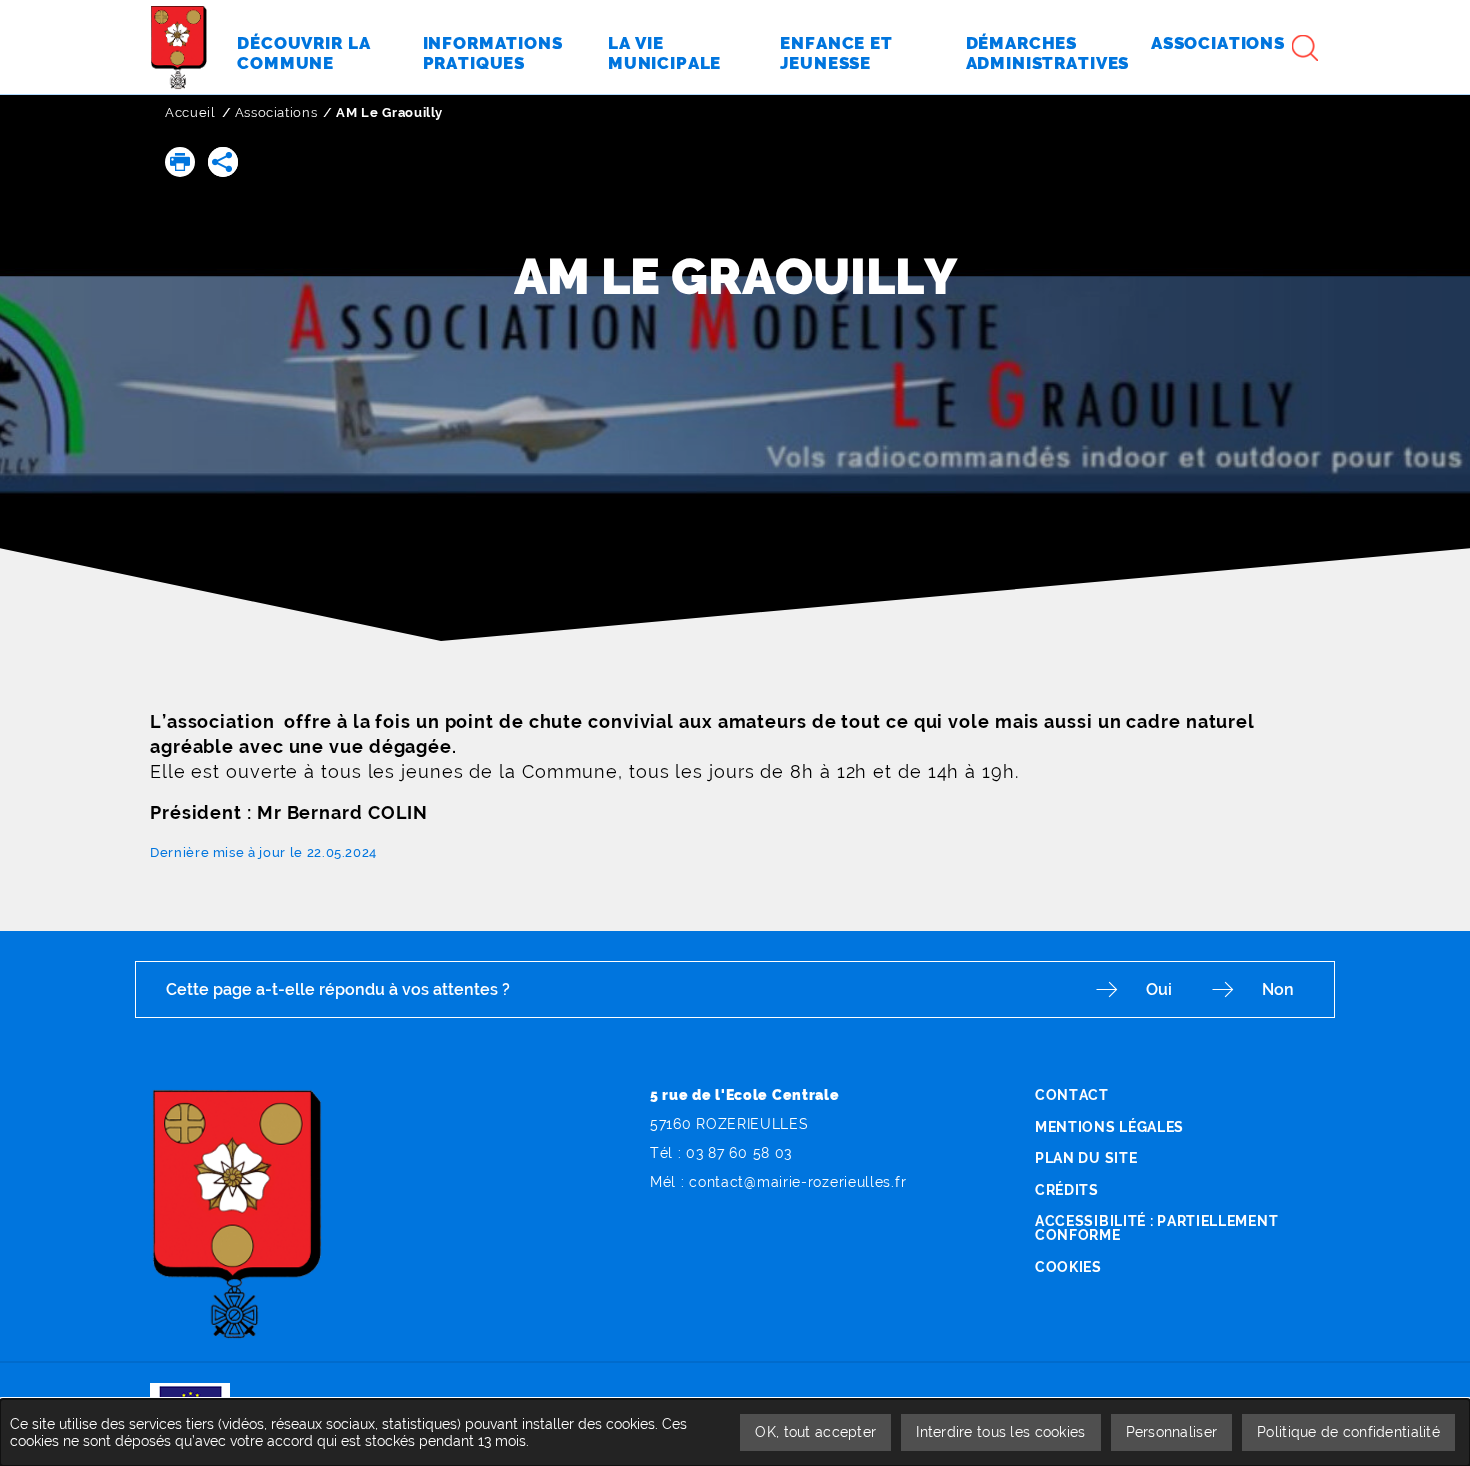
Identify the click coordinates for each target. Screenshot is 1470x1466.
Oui (1159, 989)
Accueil (190, 112)
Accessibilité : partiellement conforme (1156, 1228)
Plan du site (1086, 1158)
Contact (1072, 1095)
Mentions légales (1109, 1127)
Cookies (1068, 1267)
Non (1278, 989)
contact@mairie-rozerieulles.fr (797, 1182)
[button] (180, 162)
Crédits (1067, 1190)
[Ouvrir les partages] (223, 162)
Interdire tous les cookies (1000, 1432)
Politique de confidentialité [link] (1348, 1432)
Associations (276, 112)
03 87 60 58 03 (739, 1153)
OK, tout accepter (815, 1432)
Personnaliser (1172, 1432)
